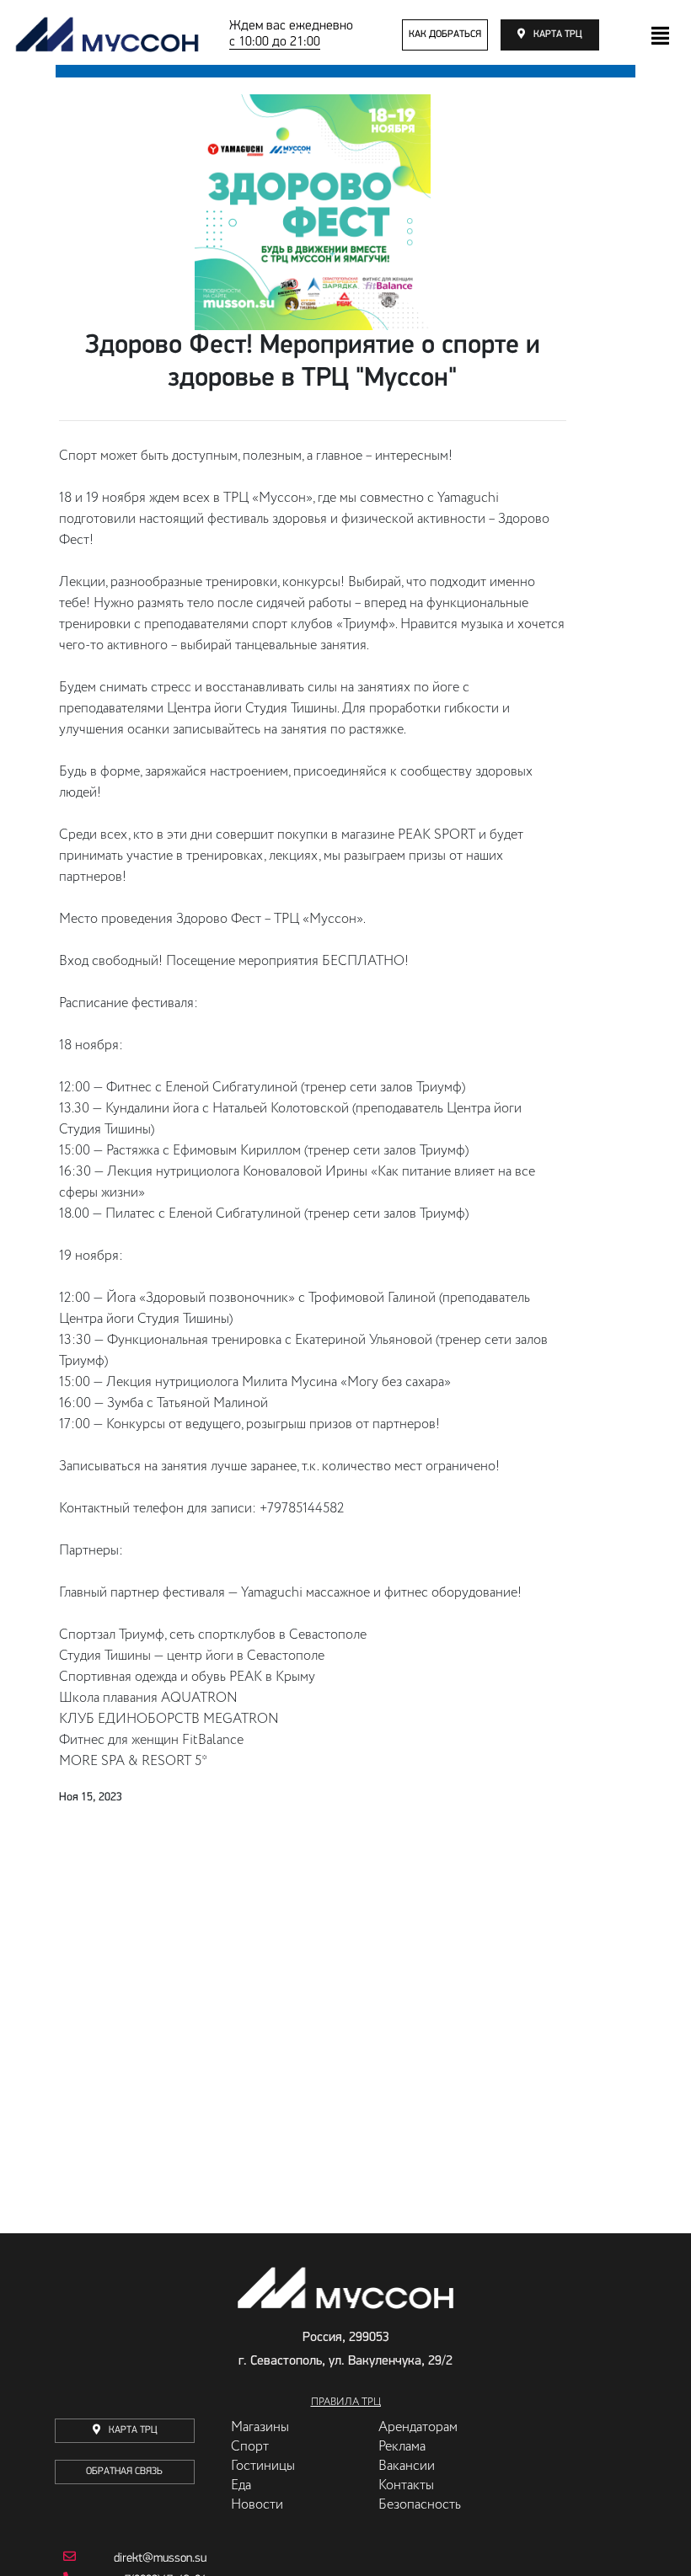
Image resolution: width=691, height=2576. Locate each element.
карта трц (558, 35)
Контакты (406, 2486)
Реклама (402, 2447)
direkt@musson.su (160, 2559)
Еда (241, 2486)
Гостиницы (263, 2467)
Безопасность (420, 2505)
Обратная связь (124, 2472)
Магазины (260, 2428)
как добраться (445, 35)
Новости (257, 2505)
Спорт (250, 2447)
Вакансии (407, 2467)
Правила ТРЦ (346, 2403)
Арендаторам (418, 2428)
